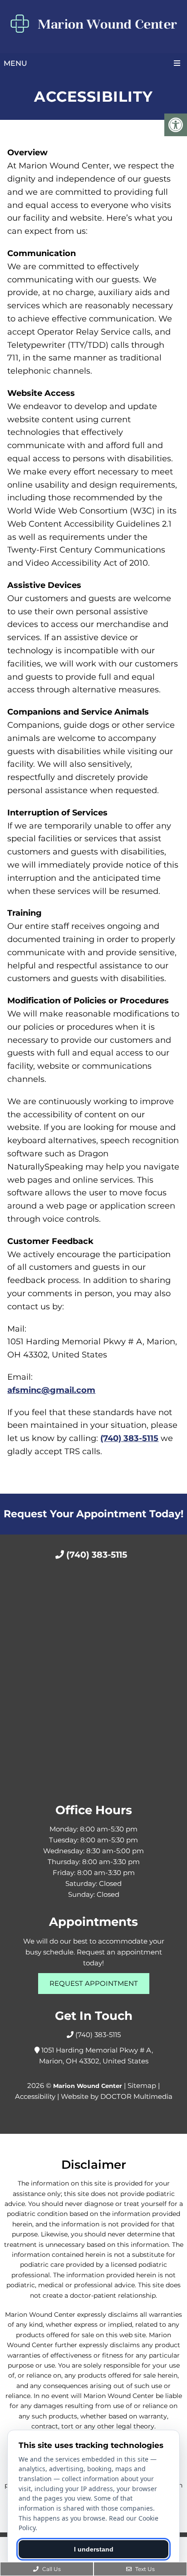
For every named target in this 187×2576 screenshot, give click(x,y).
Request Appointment (94, 1983)
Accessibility (35, 2096)
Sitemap (142, 2085)
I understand (94, 2549)
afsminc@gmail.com (51, 1390)
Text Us (144, 2569)
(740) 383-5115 (129, 1438)
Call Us (51, 2569)
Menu (15, 63)
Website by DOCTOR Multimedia (117, 2096)
